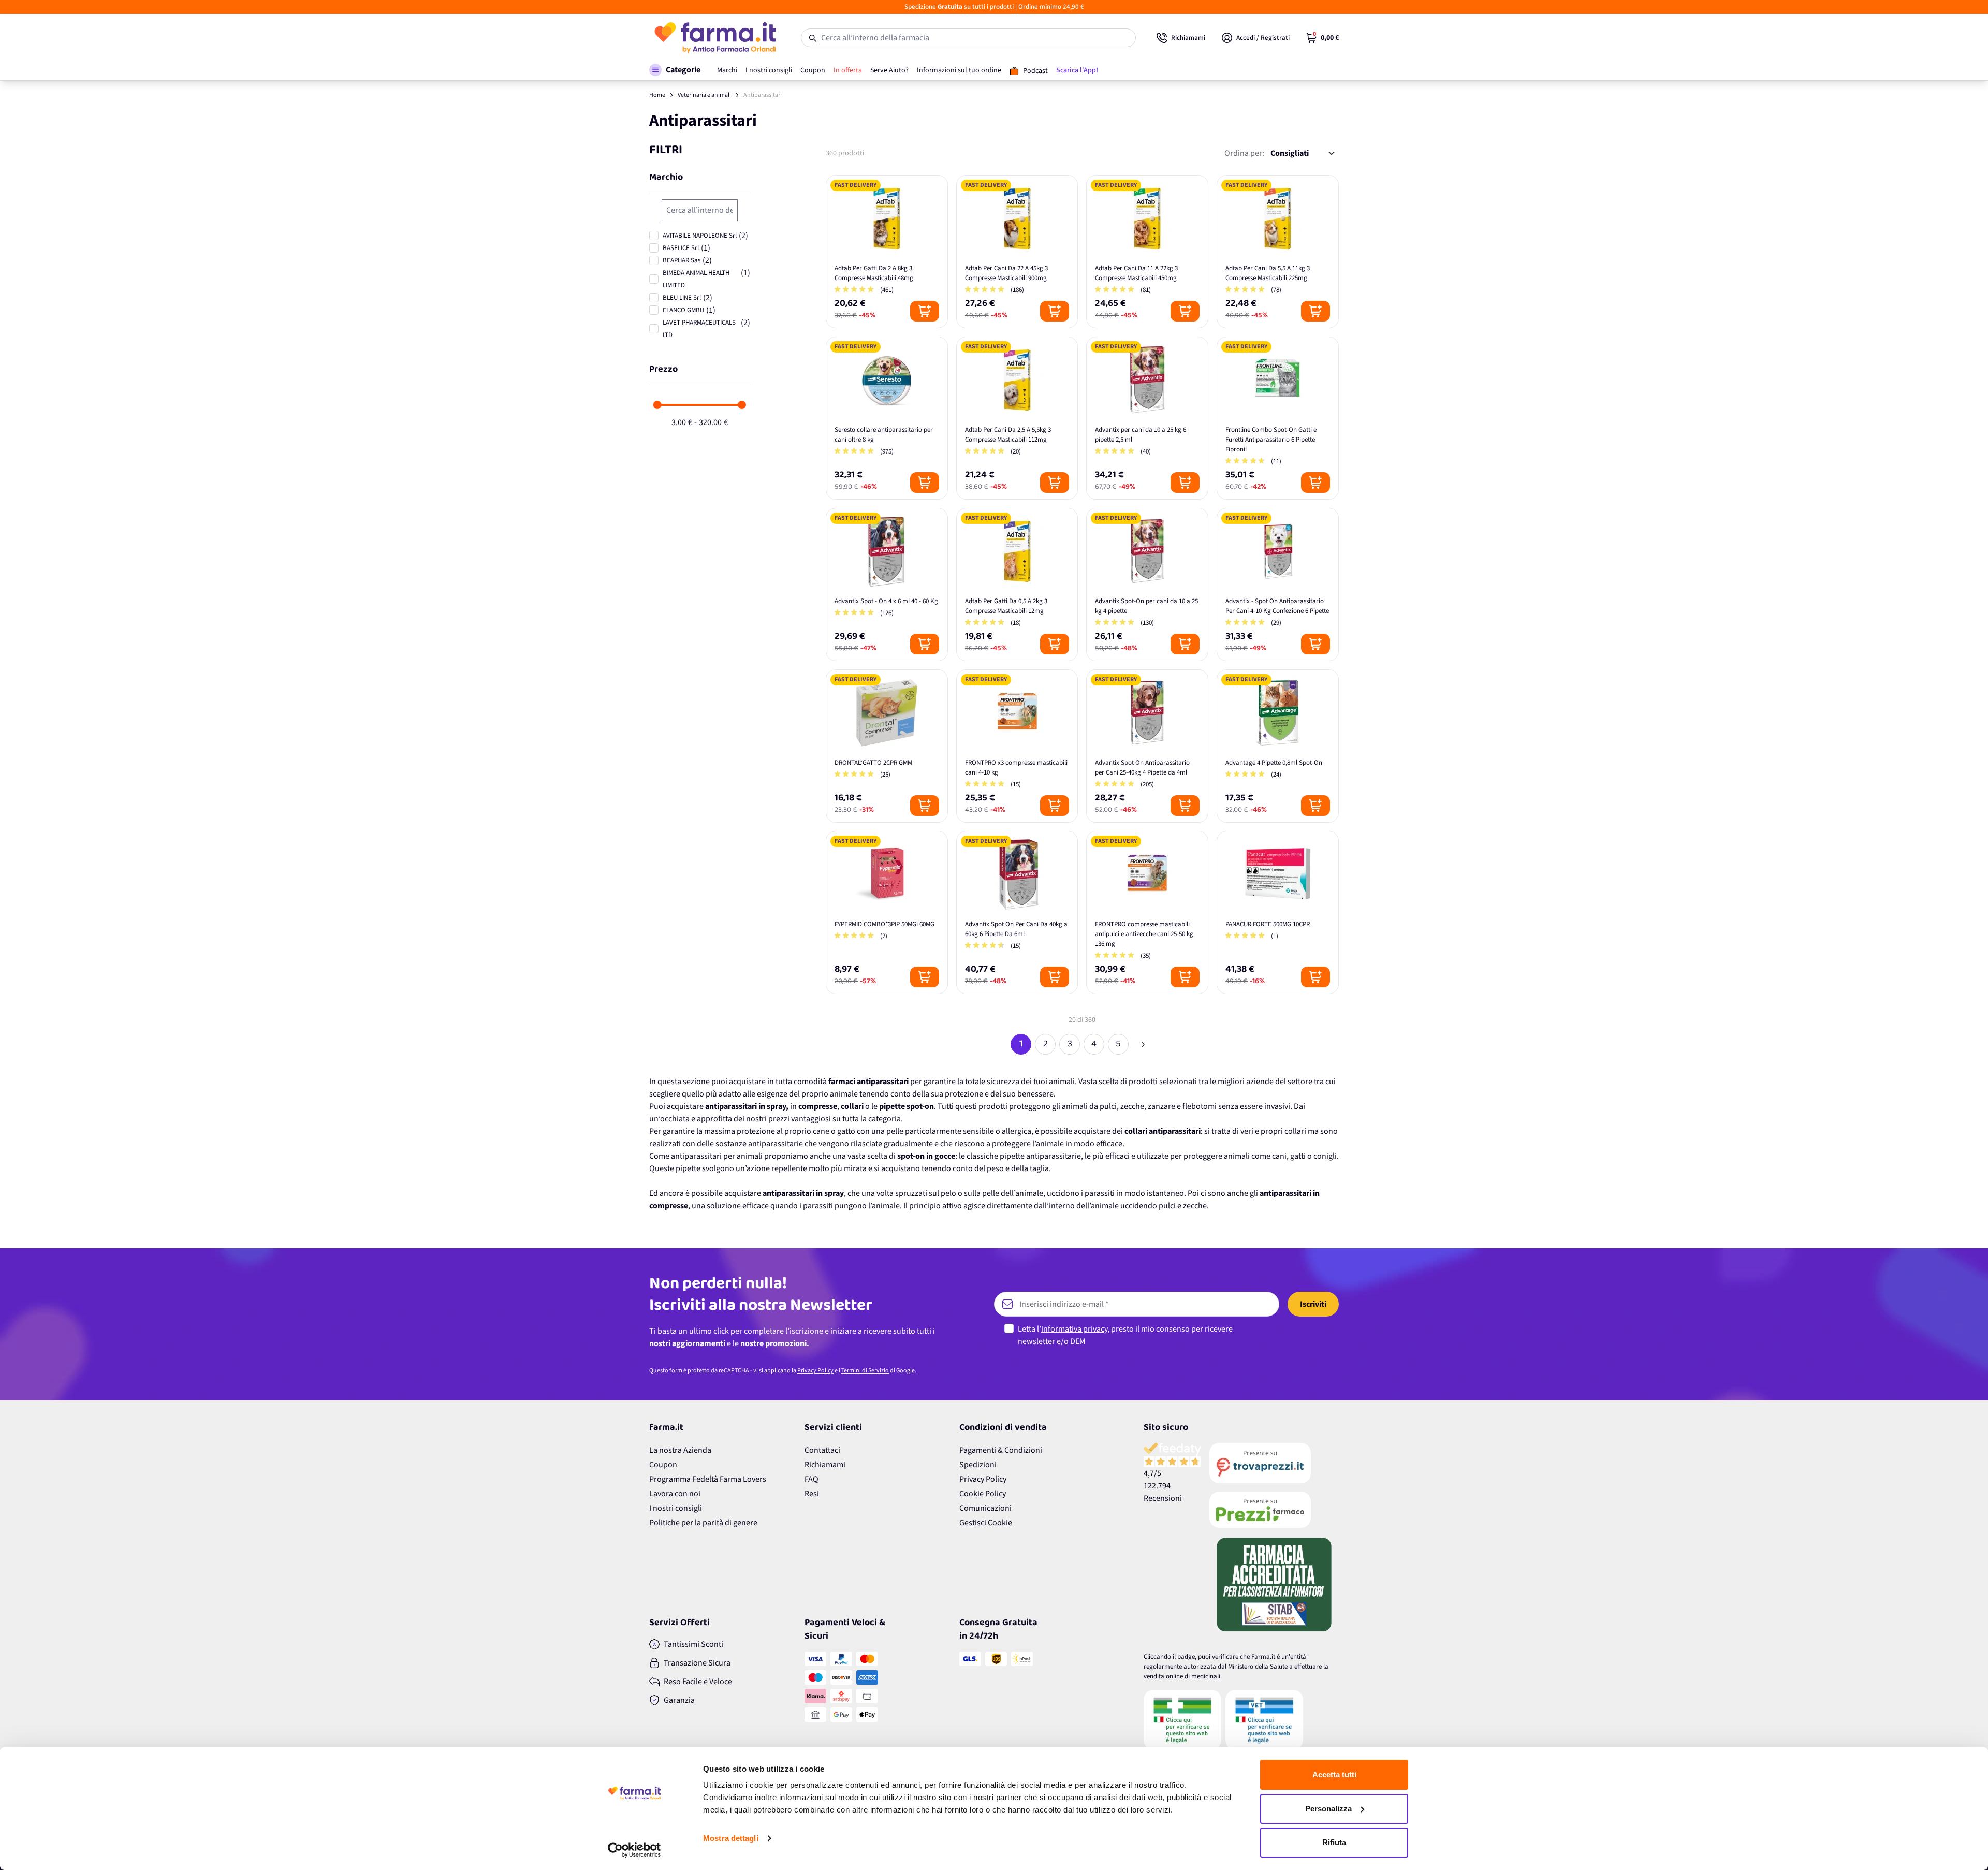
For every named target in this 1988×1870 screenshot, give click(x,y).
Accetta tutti (1334, 1774)
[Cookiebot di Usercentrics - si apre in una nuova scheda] (634, 1850)
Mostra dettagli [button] (731, 1838)
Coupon (663, 1465)
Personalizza (1328, 1809)
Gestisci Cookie (986, 1523)
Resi (812, 1494)
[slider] (657, 405)
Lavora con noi (675, 1494)
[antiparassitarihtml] (1143, 1044)
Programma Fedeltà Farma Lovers (708, 1479)
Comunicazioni (985, 1508)
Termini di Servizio (865, 1371)
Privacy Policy (815, 1371)
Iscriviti (1313, 1304)
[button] (675, 70)
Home (657, 95)
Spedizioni (978, 1465)
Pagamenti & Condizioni (1001, 1450)
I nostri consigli (676, 1508)
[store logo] (715, 38)
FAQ (812, 1479)
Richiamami (825, 1465)
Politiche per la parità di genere (703, 1523)
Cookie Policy (983, 1494)
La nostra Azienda (680, 1450)
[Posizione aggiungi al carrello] (925, 311)
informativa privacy (1074, 1329)
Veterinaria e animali (704, 95)
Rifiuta (1334, 1842)
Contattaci (822, 1450)
